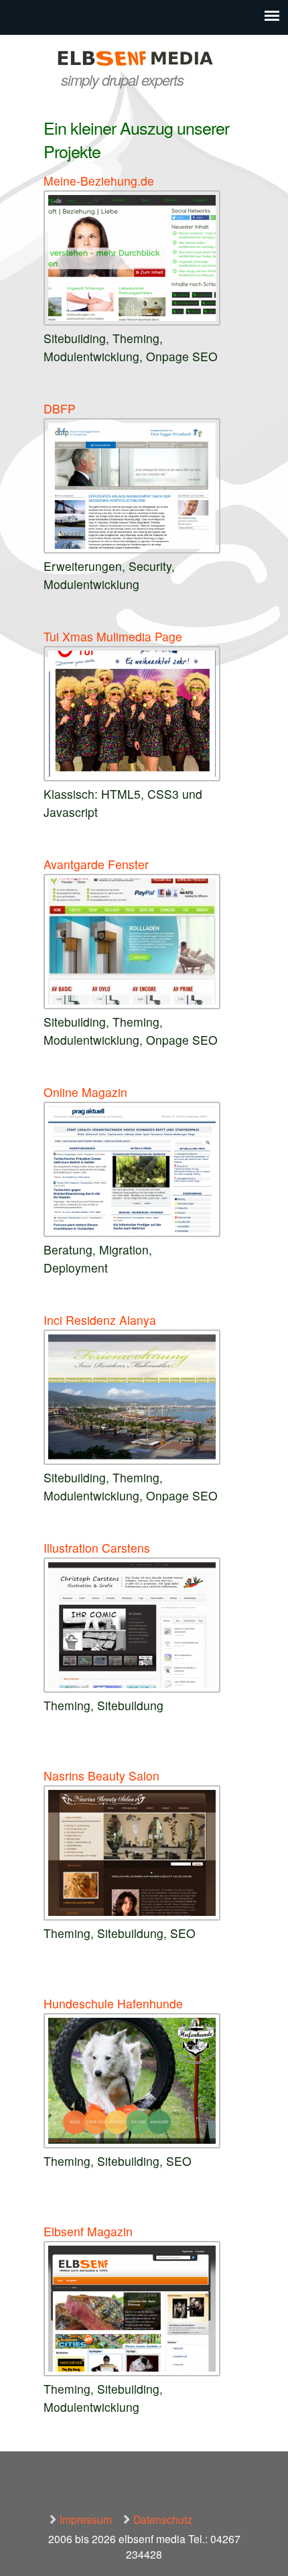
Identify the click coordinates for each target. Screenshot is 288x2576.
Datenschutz (163, 2519)
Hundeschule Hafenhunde (113, 2003)
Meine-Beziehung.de (99, 181)
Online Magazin (85, 1092)
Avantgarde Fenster (96, 864)
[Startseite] (144, 60)
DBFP (60, 408)
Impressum (86, 2519)
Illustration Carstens (97, 1548)
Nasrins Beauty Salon (101, 1776)
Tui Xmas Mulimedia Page (113, 636)
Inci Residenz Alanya (100, 1320)
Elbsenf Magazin (88, 2231)
